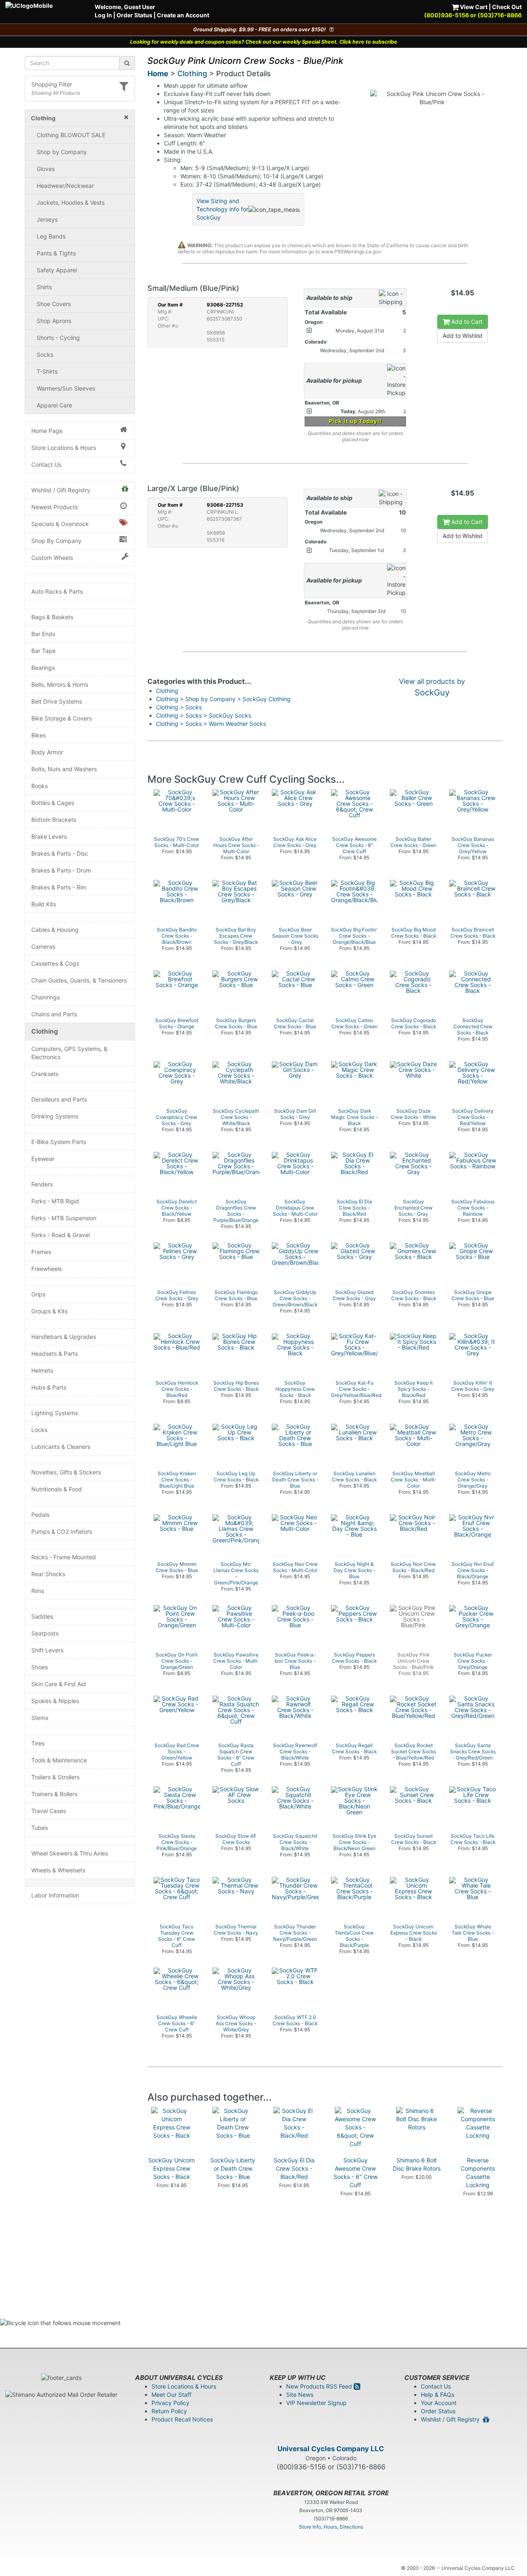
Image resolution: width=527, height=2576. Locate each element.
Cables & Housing (55, 930)
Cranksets (45, 1074)
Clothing (45, 1031)
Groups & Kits (49, 1311)
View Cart (473, 7)
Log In (103, 15)
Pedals (40, 1515)
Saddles (42, 1616)
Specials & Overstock (60, 524)
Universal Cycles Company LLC (331, 2449)
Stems (40, 1718)
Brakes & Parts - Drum (61, 870)
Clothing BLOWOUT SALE (71, 135)
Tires (38, 1743)
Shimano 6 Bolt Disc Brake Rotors (417, 2164)
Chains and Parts (54, 1014)
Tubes (40, 1828)
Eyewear (43, 1159)
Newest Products (55, 507)
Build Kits (44, 904)
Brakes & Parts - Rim (59, 887)
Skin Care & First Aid (59, 1684)
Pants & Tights (56, 253)
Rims (38, 1591)
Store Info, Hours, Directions (331, 2527)
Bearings (43, 668)
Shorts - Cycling (58, 338)
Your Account (439, 2403)
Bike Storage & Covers (62, 718)
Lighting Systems (55, 1413)
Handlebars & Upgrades (64, 1337)
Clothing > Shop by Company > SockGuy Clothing (223, 699)
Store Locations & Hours (64, 448)
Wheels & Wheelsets (58, 1870)
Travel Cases (49, 1811)
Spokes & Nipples (55, 1701)
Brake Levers (49, 836)
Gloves (46, 169)
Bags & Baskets (52, 617)
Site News (300, 2395)
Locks (39, 1430)
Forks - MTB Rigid (55, 1201)
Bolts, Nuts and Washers (64, 769)
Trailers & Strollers (55, 1777)
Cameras (43, 946)
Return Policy (169, 2411)
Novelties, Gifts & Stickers (66, 1472)
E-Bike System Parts (59, 1142)
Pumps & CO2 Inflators (62, 1531)
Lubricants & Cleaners (61, 1447)
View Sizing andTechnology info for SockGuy (222, 209)
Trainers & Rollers (54, 1794)
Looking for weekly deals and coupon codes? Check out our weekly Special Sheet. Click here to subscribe (264, 42)
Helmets (42, 1370)
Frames (41, 1252)
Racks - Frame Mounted (64, 1557)
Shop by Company (62, 152)
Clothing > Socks (179, 707)
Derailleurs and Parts (59, 1099)
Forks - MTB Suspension (64, 1218)
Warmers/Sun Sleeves (66, 388)
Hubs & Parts (49, 1387)
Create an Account (183, 15)
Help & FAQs (437, 2395)
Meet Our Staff (171, 2395)
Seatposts (45, 1633)
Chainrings (45, 997)
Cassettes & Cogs (55, 963)
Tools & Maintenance (59, 1760)
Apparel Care (54, 405)
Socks (45, 354)
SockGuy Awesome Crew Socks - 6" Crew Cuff (356, 2172)
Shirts (44, 287)
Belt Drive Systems (57, 701)
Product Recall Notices (182, 2419)
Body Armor (47, 752)
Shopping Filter (52, 84)
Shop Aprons (54, 321)
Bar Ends (43, 634)
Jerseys (47, 219)
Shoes (40, 1667)
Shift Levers (47, 1650)
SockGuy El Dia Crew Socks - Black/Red (294, 2168)
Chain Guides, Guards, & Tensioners (79, 980)
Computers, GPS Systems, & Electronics (69, 1053)
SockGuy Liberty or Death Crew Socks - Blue (233, 2168)
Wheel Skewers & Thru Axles (70, 1853)
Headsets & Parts (55, 1354)
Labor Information (55, 1895)
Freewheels (47, 1269)
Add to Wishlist (463, 336)
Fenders (42, 1184)
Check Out (507, 7)
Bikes (38, 735)
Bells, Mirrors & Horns (60, 684)
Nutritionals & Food (57, 1489)
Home (158, 74)
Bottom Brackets (54, 820)
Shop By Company (56, 541)
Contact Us (46, 464)
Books (40, 786)
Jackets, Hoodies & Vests (71, 202)
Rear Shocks (48, 1574)
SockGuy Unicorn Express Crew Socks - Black (171, 2168)
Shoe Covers (54, 304)
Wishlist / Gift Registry (61, 490)
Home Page (47, 431)
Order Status (134, 15)
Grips (38, 1294)
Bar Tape (43, 651)
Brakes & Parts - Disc (60, 853)
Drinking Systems (55, 1116)
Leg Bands (51, 236)
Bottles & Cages (53, 803)
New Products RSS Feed (320, 2386)
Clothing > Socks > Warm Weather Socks (211, 724)
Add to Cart (466, 322)
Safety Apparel (57, 270)
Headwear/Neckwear (65, 186)
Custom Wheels (52, 558)
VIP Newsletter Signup (316, 2403)
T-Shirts (47, 371)
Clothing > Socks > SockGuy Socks (204, 715)
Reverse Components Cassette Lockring (478, 2172)
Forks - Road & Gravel (61, 1235)
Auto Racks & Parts (57, 591)
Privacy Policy (170, 2403)
